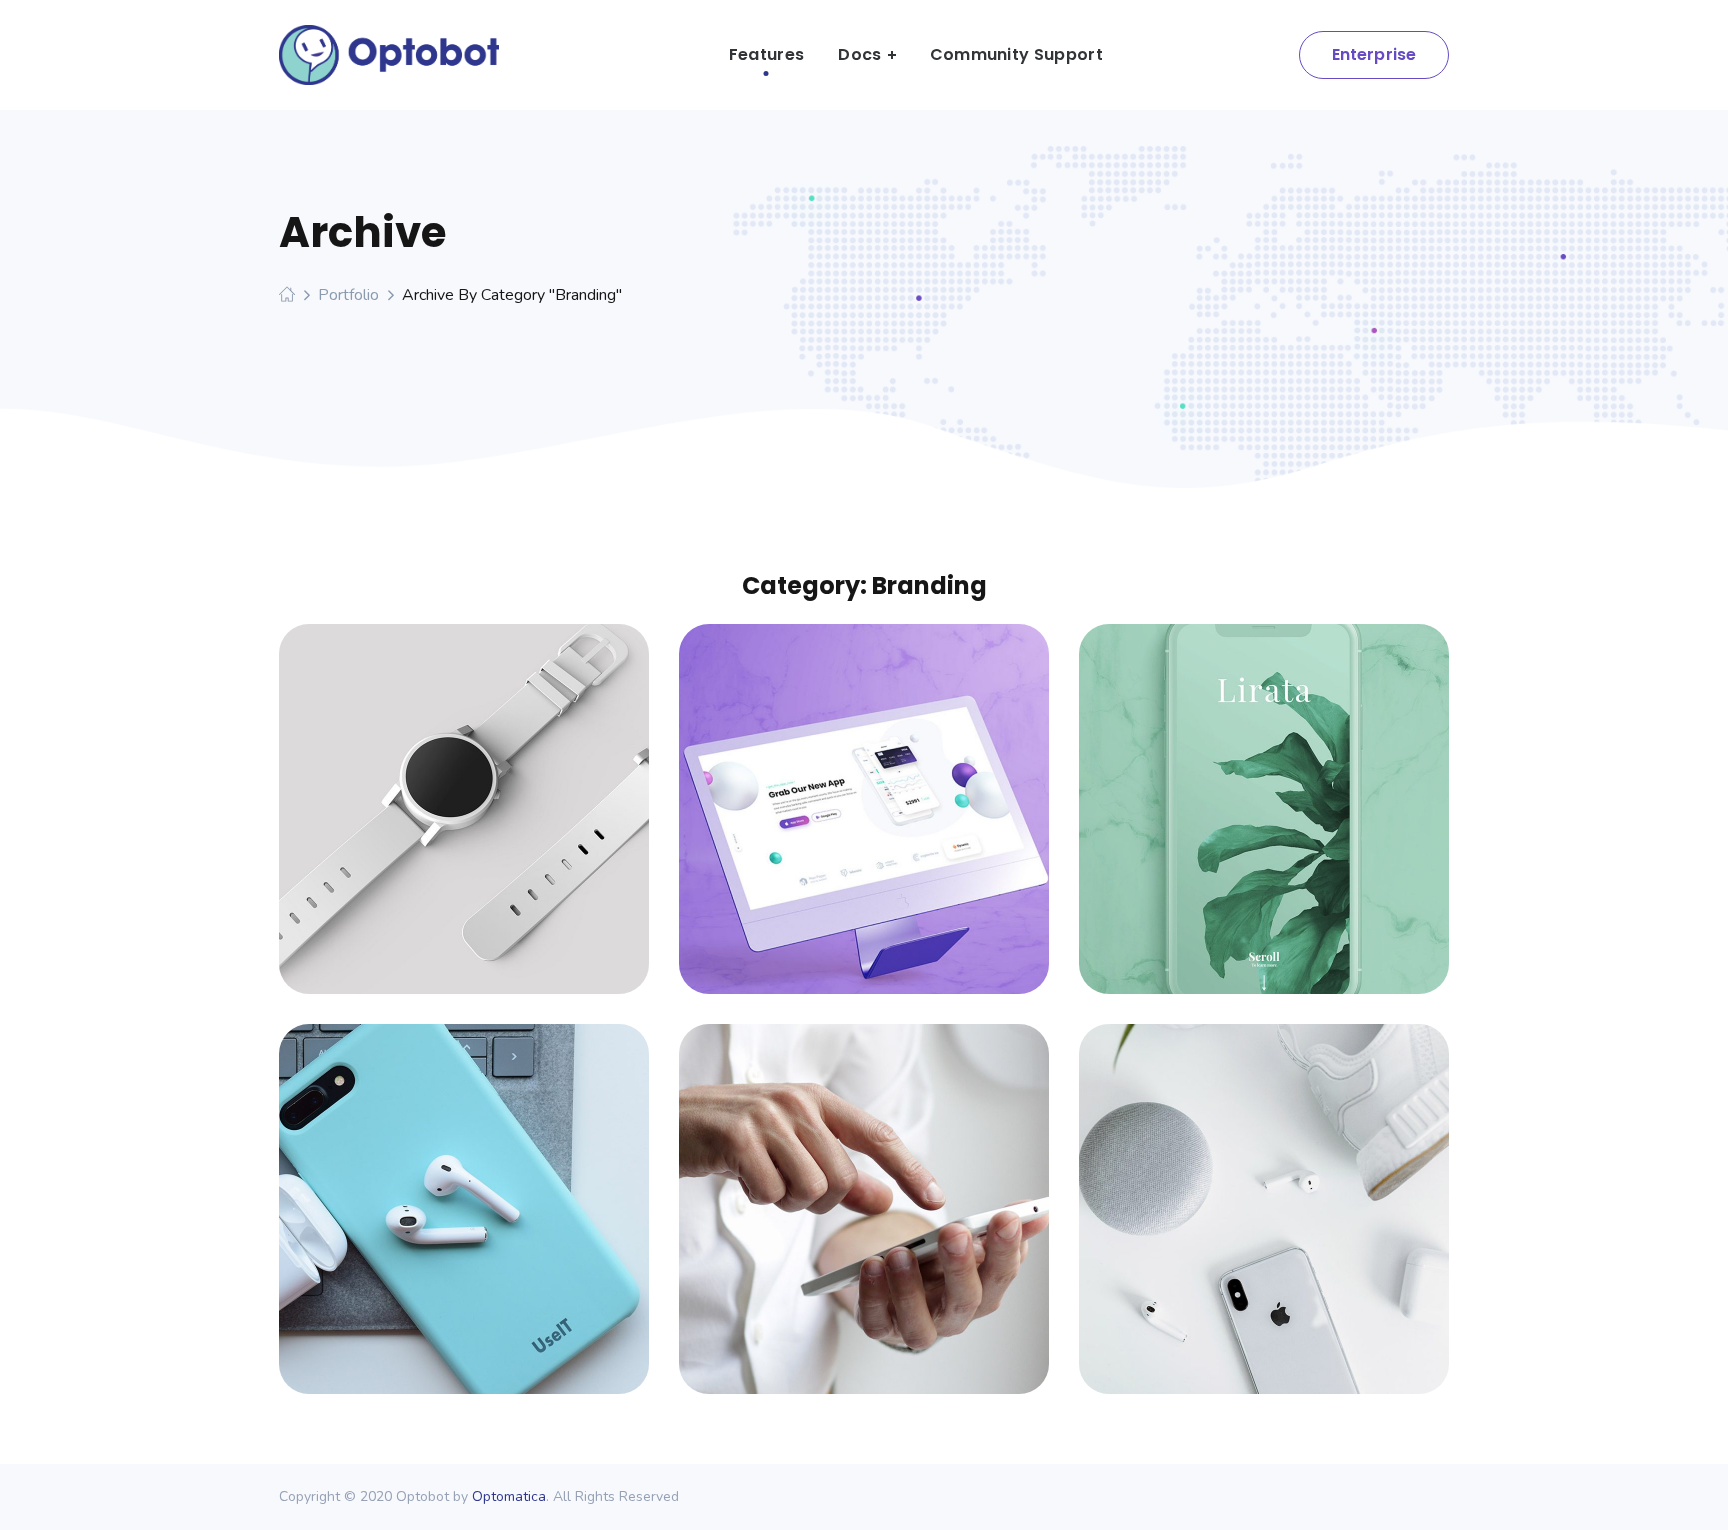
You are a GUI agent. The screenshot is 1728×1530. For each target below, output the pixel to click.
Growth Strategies (463, 1190)
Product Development (1264, 790)
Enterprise (1374, 54)
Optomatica (509, 1496)
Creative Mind (864, 1190)
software (505, 825)
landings (905, 825)
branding (422, 825)
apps (422, 1225)
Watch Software (464, 790)
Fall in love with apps (864, 790)
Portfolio (348, 295)
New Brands (1264, 1190)
